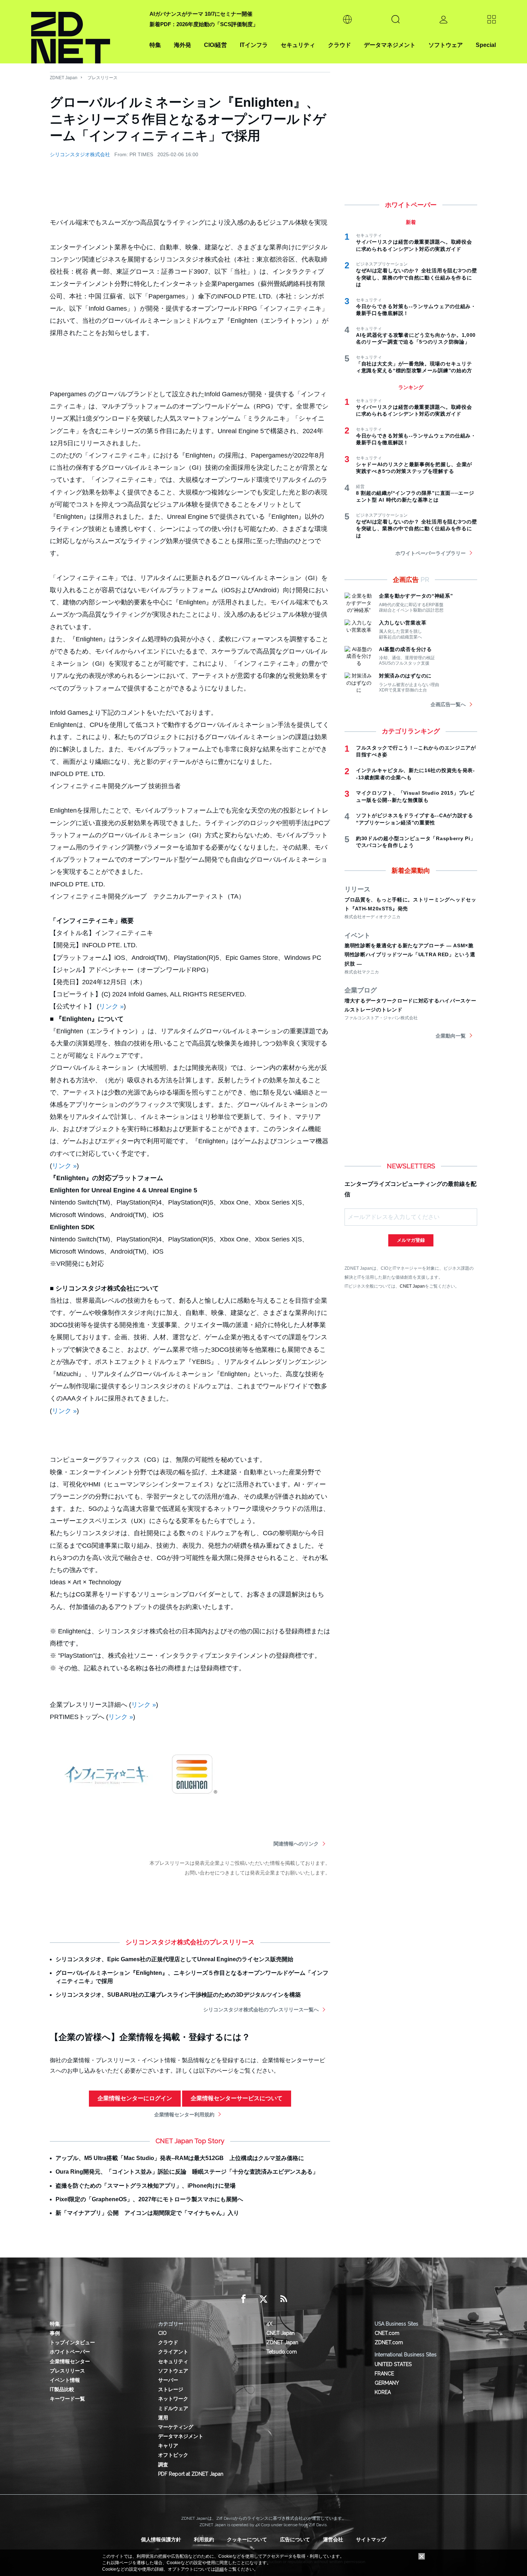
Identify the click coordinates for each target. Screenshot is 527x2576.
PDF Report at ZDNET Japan (191, 2474)
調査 (163, 2465)
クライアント (173, 2352)
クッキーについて (247, 2539)
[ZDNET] (86, 32)
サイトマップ (371, 2539)
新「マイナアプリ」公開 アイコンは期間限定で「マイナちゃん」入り (147, 2213)
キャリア (168, 2446)
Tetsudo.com (282, 2352)
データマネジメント (390, 45)
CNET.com (387, 2333)
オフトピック (173, 2455)
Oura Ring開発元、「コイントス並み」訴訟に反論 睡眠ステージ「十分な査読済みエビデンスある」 (187, 2172)
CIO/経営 (215, 45)
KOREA (383, 2392)
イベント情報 (65, 2380)
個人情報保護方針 (161, 2539)
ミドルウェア (173, 2408)
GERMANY (387, 2383)
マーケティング (176, 2427)
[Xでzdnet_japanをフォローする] (263, 2299)
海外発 (182, 45)
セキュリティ (298, 45)
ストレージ (171, 2389)
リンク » (111, 1006)
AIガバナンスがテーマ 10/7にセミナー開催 (201, 14)
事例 (55, 2333)
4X (269, 2324)
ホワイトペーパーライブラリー (431, 553)
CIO (162, 2333)
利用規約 (204, 2539)
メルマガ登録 (411, 1240)
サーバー (168, 2380)
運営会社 (333, 2539)
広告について (295, 2539)
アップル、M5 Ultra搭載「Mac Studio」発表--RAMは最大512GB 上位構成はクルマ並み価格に (180, 2158)
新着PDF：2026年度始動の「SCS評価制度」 (204, 24)
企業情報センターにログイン (135, 2098)
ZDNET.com (389, 2342)
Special (486, 45)
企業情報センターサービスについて (237, 2098)
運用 (163, 2418)
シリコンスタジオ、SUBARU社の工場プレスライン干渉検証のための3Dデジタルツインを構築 (178, 1995)
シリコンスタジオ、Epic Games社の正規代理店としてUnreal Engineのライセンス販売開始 (174, 1959)
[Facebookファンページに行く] (243, 2299)
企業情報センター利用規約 (184, 2115)
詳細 (219, 2569)
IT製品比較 (62, 2389)
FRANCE (384, 2374)
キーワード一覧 (67, 2399)
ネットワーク (173, 2399)
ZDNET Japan (64, 78)
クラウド (340, 45)
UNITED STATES (393, 2364)
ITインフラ (254, 45)
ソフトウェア (446, 45)
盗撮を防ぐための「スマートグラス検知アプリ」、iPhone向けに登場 (146, 2186)
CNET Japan (412, 1286)
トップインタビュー (72, 2342)
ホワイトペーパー (70, 2352)
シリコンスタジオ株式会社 (80, 154)
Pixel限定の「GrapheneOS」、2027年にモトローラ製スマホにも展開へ (149, 2199)
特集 (155, 45)
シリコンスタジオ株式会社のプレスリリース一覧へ (261, 2010)
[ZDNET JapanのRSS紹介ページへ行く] (284, 2299)
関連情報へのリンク (296, 1844)
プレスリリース (103, 78)
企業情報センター (70, 2361)
